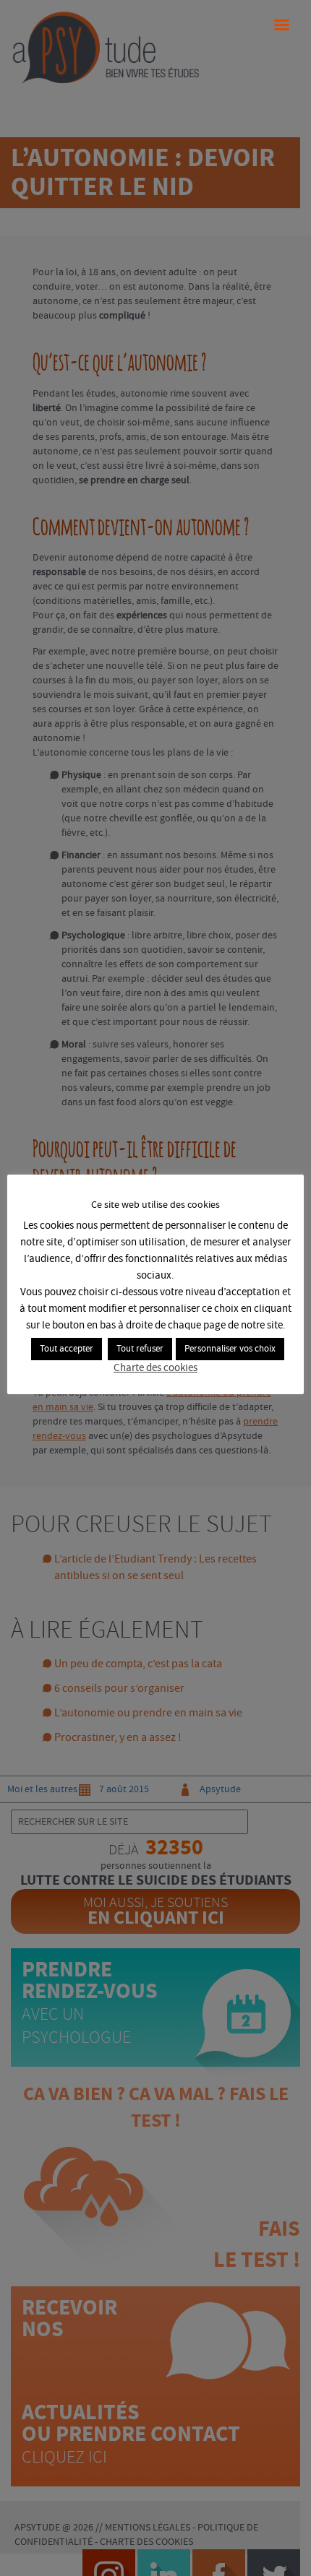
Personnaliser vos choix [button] (230, 1349)
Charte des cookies (155, 1368)
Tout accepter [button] (67, 1349)
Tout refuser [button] (140, 1349)
